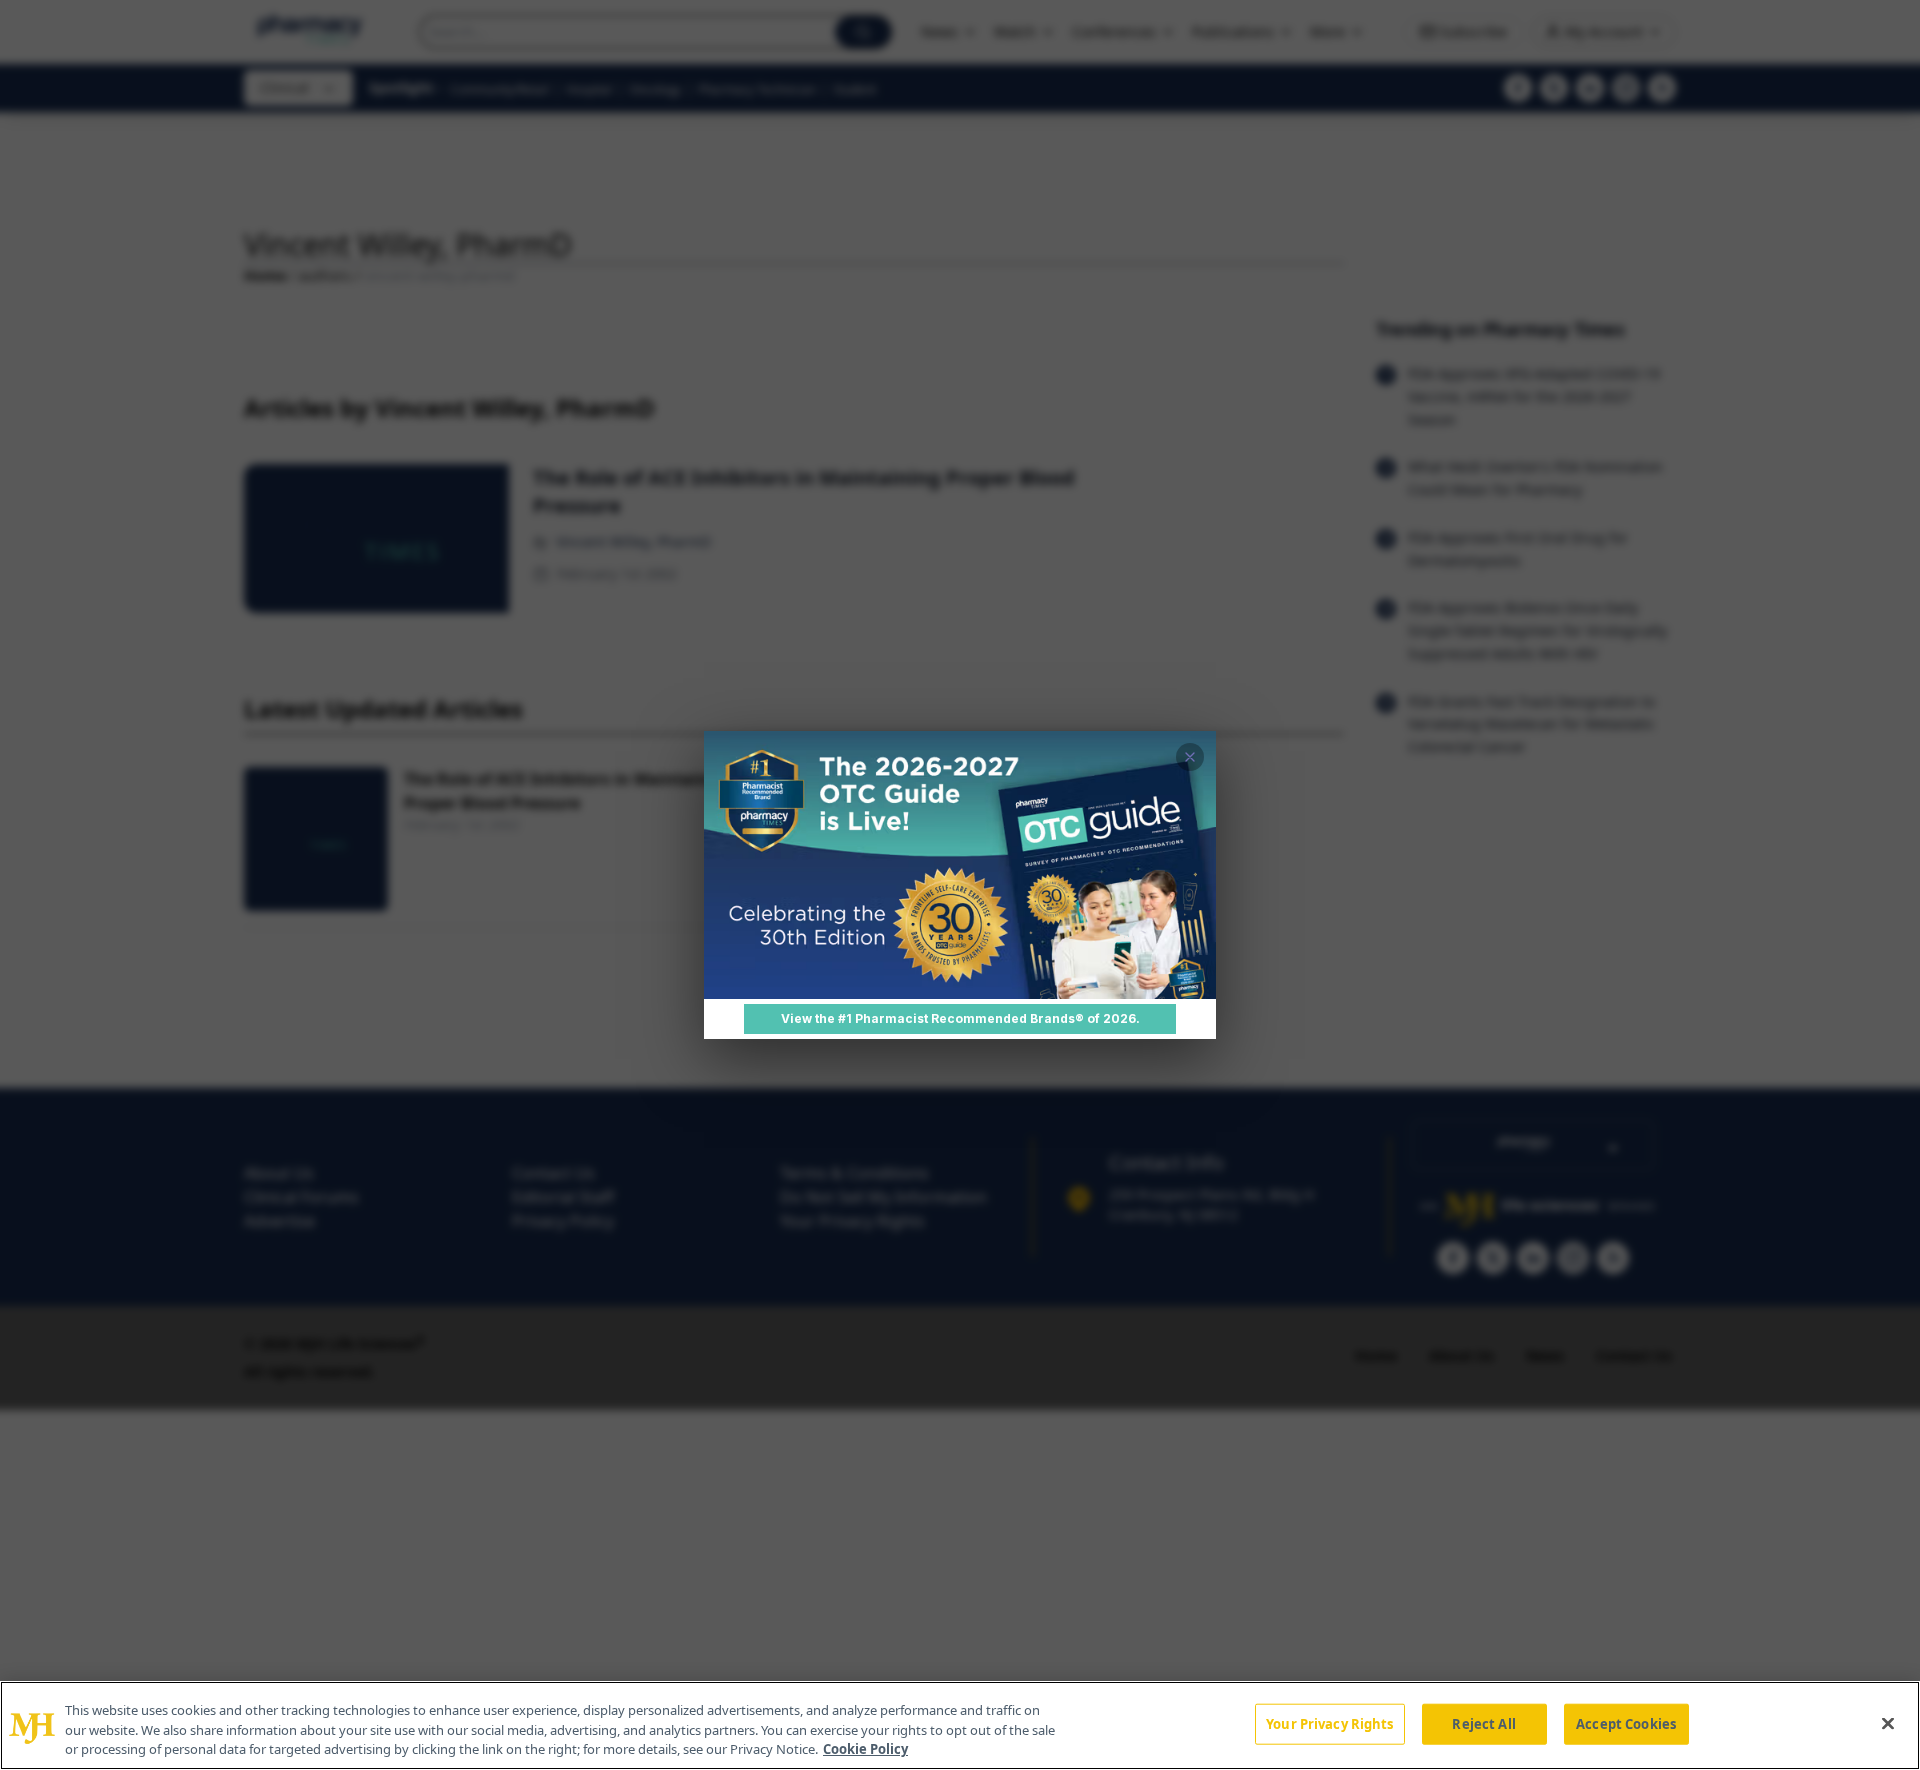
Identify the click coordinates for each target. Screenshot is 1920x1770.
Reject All (1483, 1723)
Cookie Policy (865, 1749)
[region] (960, 1725)
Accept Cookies (1626, 1723)
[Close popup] (1190, 757)
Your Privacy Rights (1329, 1723)
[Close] (1888, 1723)
